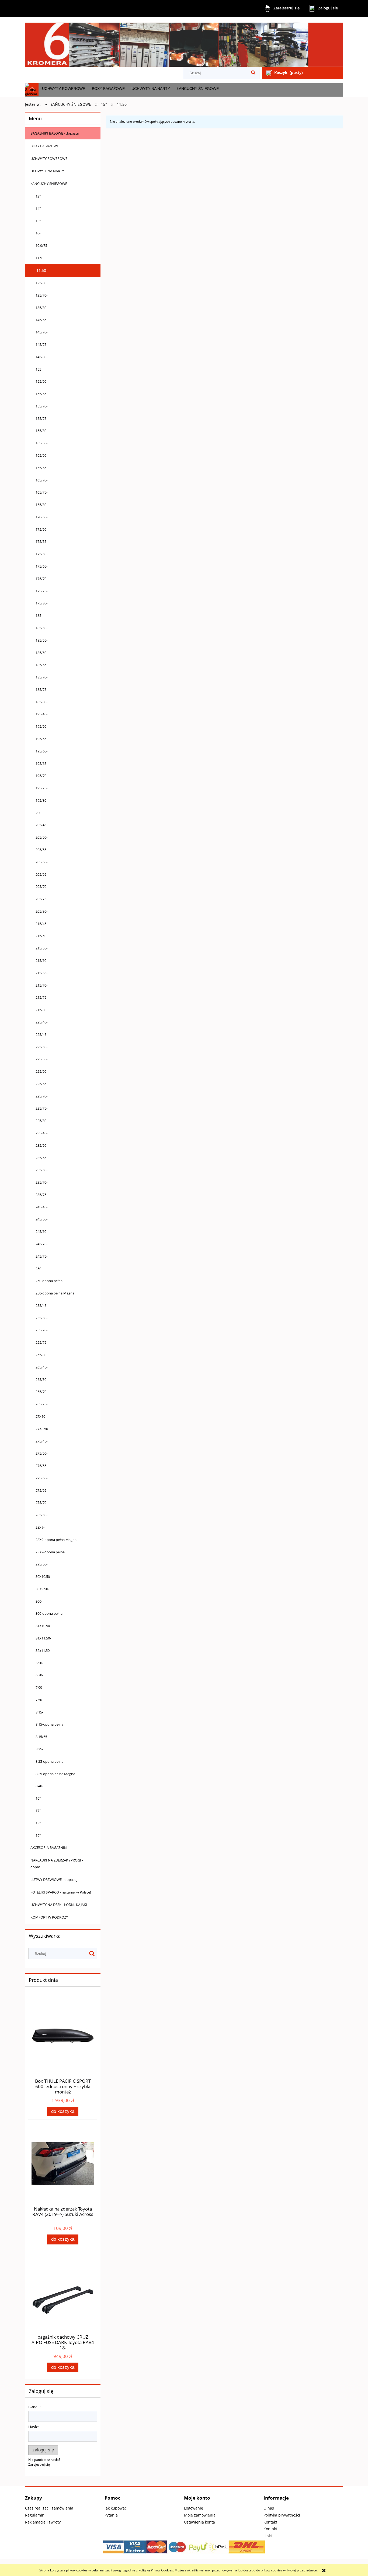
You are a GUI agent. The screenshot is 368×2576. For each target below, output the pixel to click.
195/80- (41, 800)
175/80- (41, 603)
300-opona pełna (49, 1613)
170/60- (41, 517)
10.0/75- (42, 245)
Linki (268, 2536)
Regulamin (35, 2515)
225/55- (41, 1059)
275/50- (41, 1453)
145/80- (41, 357)
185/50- (41, 628)
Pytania (111, 2515)
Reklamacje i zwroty (43, 2522)
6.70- (39, 1675)
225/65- (41, 1084)
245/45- (41, 1207)
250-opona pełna (49, 1281)
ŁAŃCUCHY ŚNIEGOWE (49, 184)
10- (38, 233)
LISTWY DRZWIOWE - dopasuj (54, 1880)
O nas (269, 2508)
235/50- (41, 1145)
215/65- (41, 973)
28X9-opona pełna (50, 1552)
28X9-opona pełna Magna (56, 1540)
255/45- (41, 1305)
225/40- (41, 1022)
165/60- (41, 455)
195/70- (41, 776)
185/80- (41, 702)
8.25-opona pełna (49, 1761)
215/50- (41, 936)
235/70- (41, 1182)
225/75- (41, 1108)
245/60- (41, 1231)
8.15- (39, 1712)
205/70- (41, 886)
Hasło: (34, 2427)
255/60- (41, 1318)
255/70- (41, 1330)
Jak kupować (116, 2508)
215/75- (41, 997)
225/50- (41, 1047)
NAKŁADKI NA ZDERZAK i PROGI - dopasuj (57, 1864)
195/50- (41, 726)
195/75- (41, 788)
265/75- (41, 1404)
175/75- (41, 591)
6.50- (39, 1663)
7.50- (39, 1700)
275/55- (41, 1466)
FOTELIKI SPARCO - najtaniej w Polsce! (61, 1892)
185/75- (41, 689)
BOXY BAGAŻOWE (45, 146)
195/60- (41, 751)
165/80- (41, 505)
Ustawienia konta (199, 2522)
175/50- (41, 529)
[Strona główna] (184, 42)
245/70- (41, 1244)
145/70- (41, 332)
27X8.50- (42, 1429)
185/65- (41, 665)
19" (38, 1835)
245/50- (41, 1219)
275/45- (41, 1441)
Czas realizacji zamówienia (49, 2508)
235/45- (41, 1133)
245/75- (41, 1256)
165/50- (41, 443)
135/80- (41, 308)
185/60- (41, 653)
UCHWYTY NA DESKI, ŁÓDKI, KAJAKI (59, 1905)
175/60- (41, 554)
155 (38, 369)
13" (38, 196)
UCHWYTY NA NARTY (47, 171)
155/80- (41, 431)
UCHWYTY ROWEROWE (49, 159)
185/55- (41, 640)
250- (39, 1269)
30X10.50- (43, 1576)
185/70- (41, 677)
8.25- (39, 1749)
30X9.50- (42, 1589)
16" (38, 1798)
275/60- (41, 1478)
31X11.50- (43, 1638)
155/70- (41, 406)
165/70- (41, 480)
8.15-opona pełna (49, 1724)
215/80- (41, 1010)
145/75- (41, 344)
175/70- (41, 579)
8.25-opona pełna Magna (55, 1774)
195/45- (41, 714)
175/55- (41, 541)
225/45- (41, 1034)
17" (38, 1811)
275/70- (41, 1502)
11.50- (42, 270)
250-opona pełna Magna (55, 1293)
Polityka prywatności (282, 2515)
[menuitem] (63, 89)
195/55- (41, 739)
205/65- (41, 874)
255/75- (41, 1342)
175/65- (41, 566)
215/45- (41, 924)
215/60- (41, 960)
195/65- (41, 763)
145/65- (41, 320)
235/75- (41, 1195)
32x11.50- (43, 1651)
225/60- (41, 1071)
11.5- (39, 258)
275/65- (41, 1490)
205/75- (41, 899)
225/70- (41, 1096)
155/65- (41, 394)
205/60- (41, 862)
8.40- (39, 1786)
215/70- (41, 985)
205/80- (41, 911)
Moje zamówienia (200, 2515)
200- (39, 813)
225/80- (41, 1121)
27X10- (41, 1416)
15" (38, 221)
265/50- (41, 1380)
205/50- (41, 837)
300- (39, 1601)
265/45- (41, 1367)
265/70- (41, 1392)
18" (38, 1823)
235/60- (41, 1170)
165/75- (41, 492)
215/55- (41, 948)
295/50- (41, 1564)
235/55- (41, 1158)
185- (39, 615)
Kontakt (270, 2522)
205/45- (41, 825)
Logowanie (194, 2508)
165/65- (41, 468)
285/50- (41, 1515)
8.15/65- (42, 1737)
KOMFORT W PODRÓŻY (49, 1917)
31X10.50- (43, 1626)
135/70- (41, 295)
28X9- (40, 1527)
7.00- (39, 1687)
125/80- (41, 283)
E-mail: (34, 2407)
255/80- (41, 1355)
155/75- (41, 418)
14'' (38, 209)
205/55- (41, 850)
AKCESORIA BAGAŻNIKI (49, 1847)
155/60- (41, 381)
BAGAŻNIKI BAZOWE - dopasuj (55, 133)
